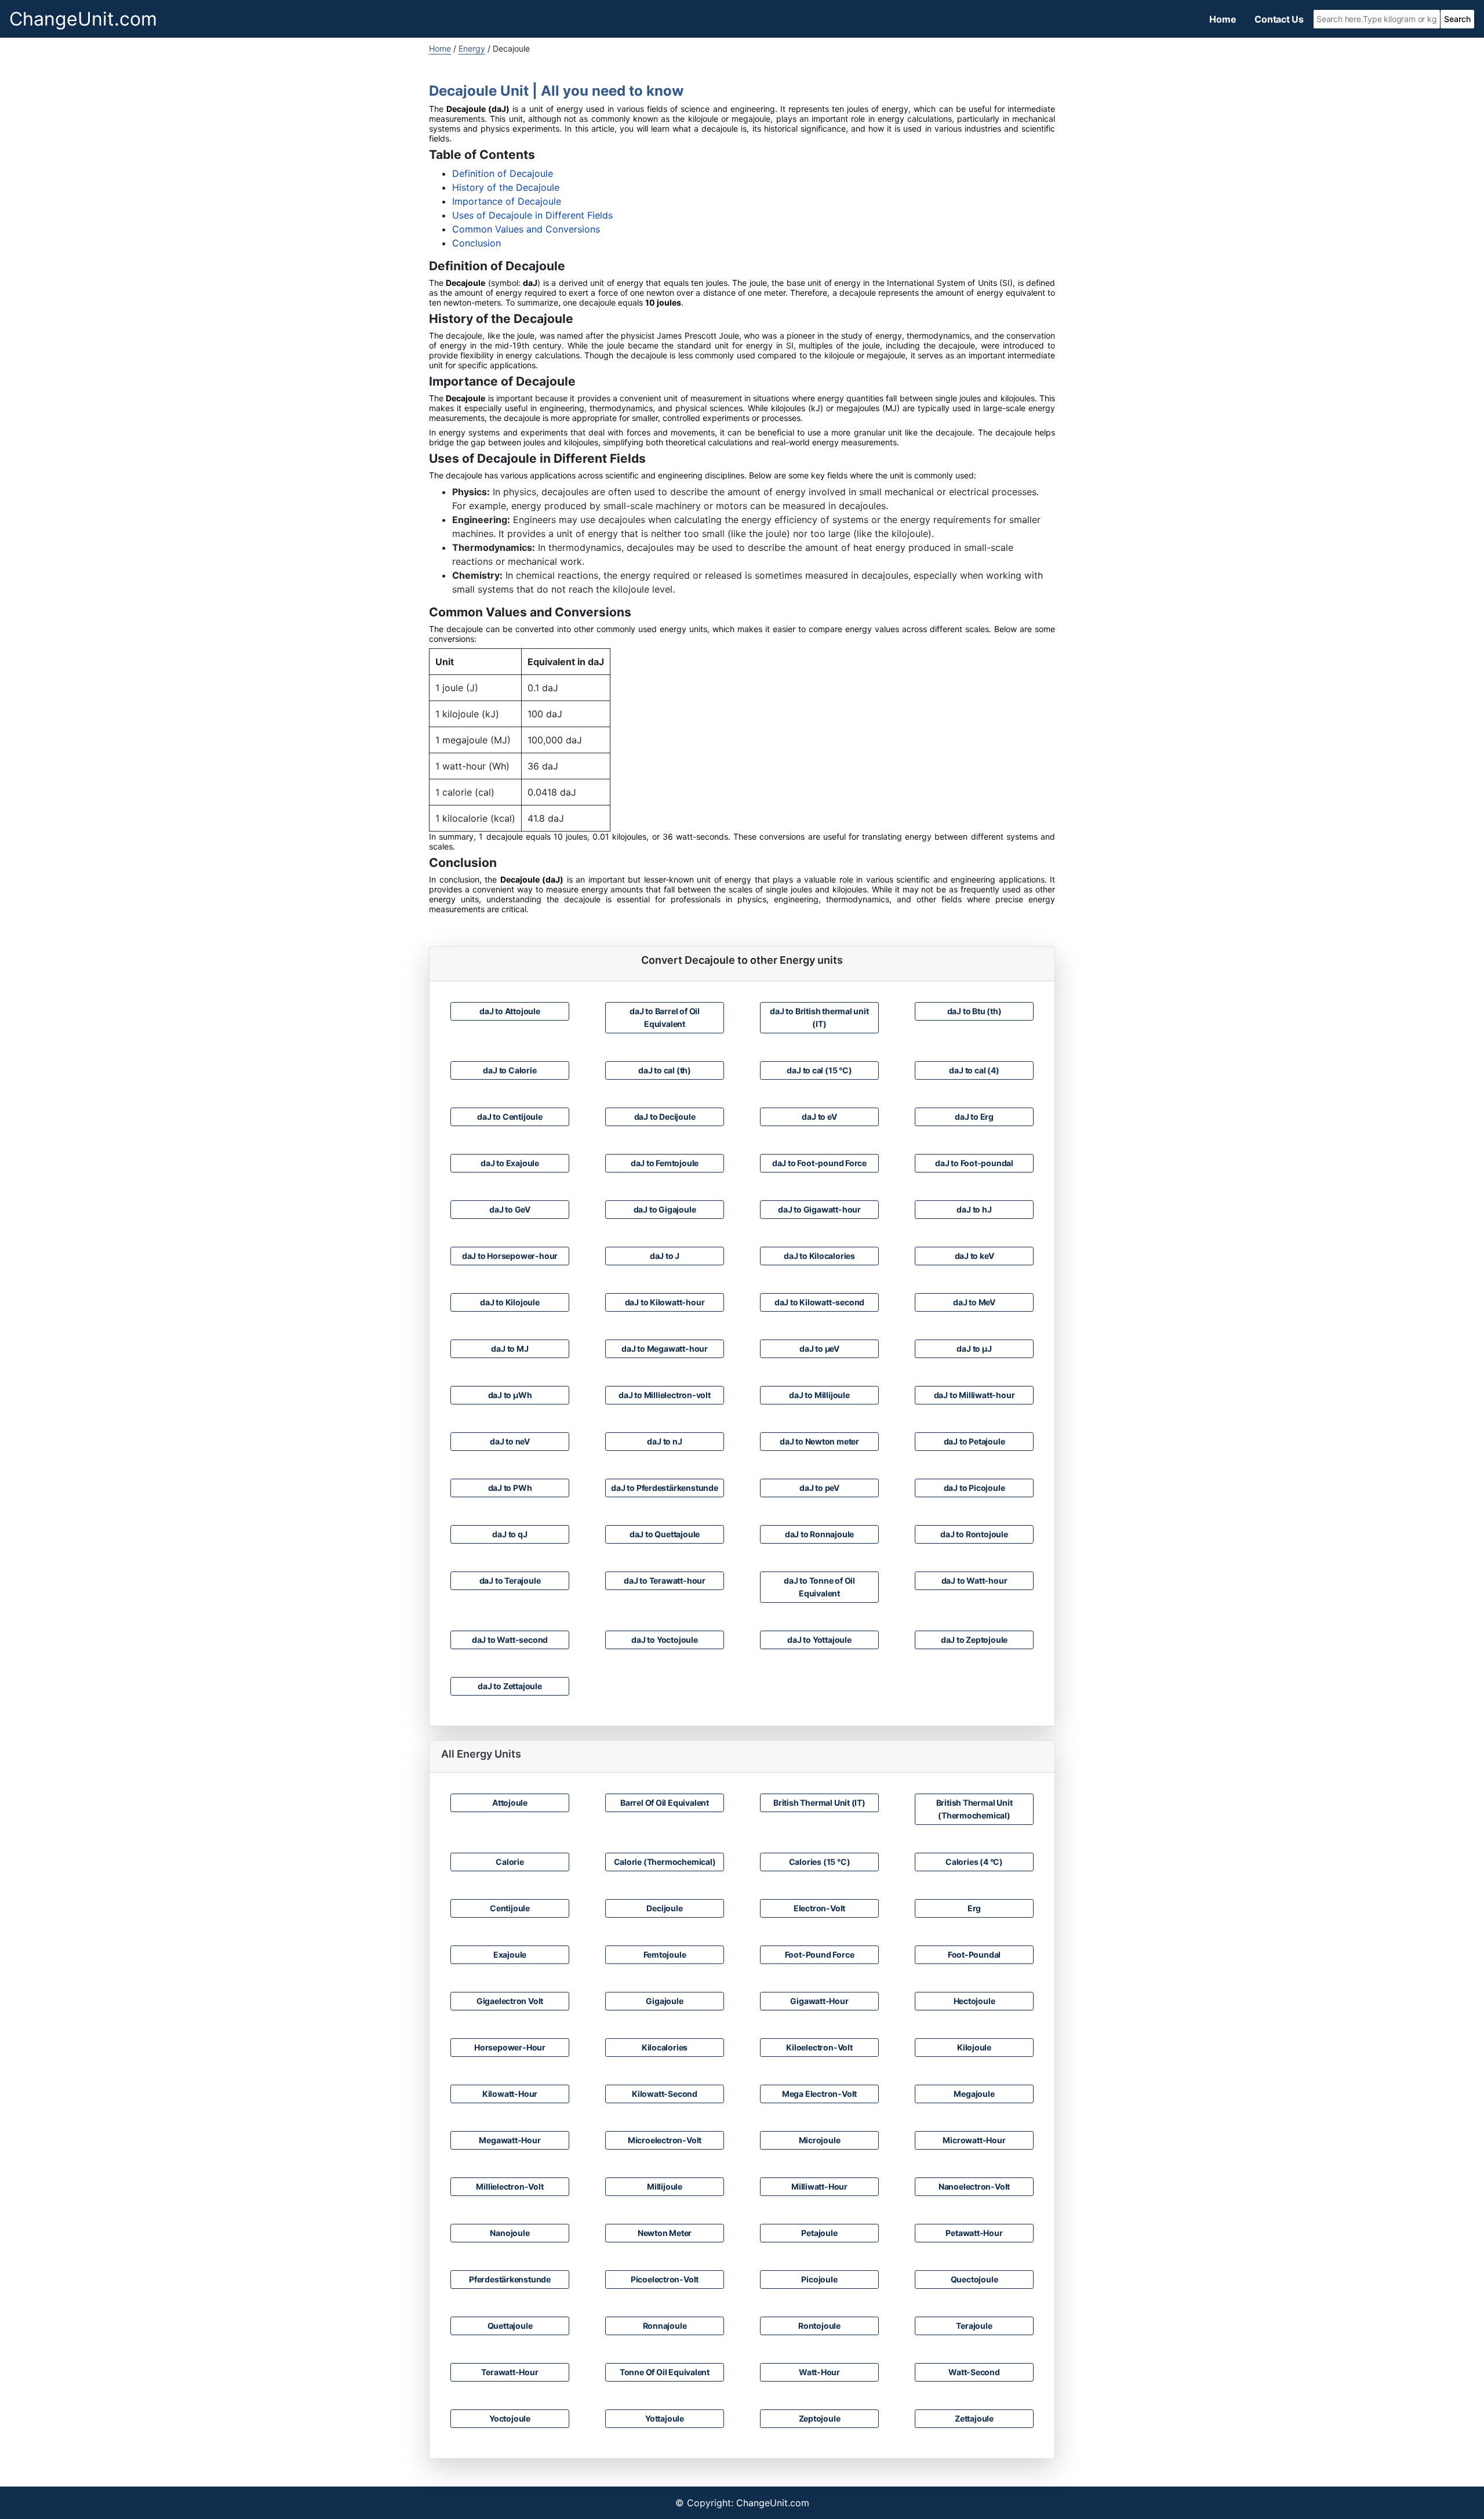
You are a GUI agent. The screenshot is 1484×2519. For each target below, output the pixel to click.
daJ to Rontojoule (974, 1534)
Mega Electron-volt (819, 2094)
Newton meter (665, 2233)
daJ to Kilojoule (510, 1302)
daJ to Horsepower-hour (510, 1256)
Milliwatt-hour (819, 2186)
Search (1457, 19)
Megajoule (974, 2094)
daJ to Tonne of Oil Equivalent (819, 1587)
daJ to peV (819, 1488)
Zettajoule (974, 2418)
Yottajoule (665, 2418)
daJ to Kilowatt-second (819, 1302)
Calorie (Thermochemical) (665, 1862)
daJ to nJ (664, 1441)
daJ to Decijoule (665, 1117)
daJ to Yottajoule (819, 1640)
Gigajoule (664, 2001)
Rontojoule (819, 2326)
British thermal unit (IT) (819, 1803)
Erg (974, 1908)
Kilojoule (974, 2047)
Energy (472, 48)
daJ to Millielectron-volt (665, 1395)
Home (1223, 19)
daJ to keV (974, 1256)
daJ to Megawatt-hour (665, 1349)
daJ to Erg (974, 1117)
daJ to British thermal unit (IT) (819, 1017)
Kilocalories (665, 2047)
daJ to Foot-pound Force (819, 1163)
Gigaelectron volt (510, 2001)
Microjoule (820, 2140)
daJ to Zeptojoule (974, 1640)
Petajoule (819, 2233)
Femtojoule (665, 1954)
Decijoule (664, 1908)
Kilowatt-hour (510, 2094)
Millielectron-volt (510, 2186)
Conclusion (477, 243)
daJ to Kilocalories (819, 1256)
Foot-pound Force (820, 1954)
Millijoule (665, 2186)
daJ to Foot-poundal (974, 1163)
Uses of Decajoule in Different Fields (532, 215)
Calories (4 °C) (974, 1862)
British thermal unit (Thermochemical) (974, 1809)
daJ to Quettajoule (665, 1534)
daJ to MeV (974, 1302)
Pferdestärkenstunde (510, 2279)
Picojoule (819, 2279)
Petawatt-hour (974, 2233)
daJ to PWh (510, 1488)
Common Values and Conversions (526, 229)
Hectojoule (974, 2001)
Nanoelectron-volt (974, 2186)
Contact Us (1279, 19)
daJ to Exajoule (510, 1163)
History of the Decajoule (506, 187)
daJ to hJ (974, 1209)
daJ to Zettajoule (510, 1686)
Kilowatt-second (665, 2094)
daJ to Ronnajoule (819, 1534)
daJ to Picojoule (974, 1488)
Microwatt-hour (974, 2140)
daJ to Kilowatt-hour (665, 1302)
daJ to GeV (510, 1209)
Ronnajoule (665, 2326)
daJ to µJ (974, 1349)
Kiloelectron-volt (819, 2047)
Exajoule (510, 1954)
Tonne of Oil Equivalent (665, 2372)
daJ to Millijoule (819, 1395)
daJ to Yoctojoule (664, 1640)
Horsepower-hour (510, 2047)
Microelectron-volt (665, 2140)
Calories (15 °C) (820, 1862)
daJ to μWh (510, 1395)
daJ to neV (510, 1441)
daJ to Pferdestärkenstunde (665, 1488)
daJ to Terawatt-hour (665, 1580)
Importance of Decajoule (507, 201)
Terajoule (974, 2326)
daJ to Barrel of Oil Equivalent (665, 1017)
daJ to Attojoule (510, 1011)
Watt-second (974, 2372)
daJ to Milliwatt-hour (974, 1395)
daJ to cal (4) (974, 1070)
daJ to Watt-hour (974, 1580)
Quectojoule (974, 2279)
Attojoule (510, 1803)
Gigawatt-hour (819, 2001)
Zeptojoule (820, 2418)
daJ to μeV (819, 1349)
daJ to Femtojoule (665, 1163)
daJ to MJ (510, 1349)
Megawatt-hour (510, 2140)
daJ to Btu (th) (974, 1011)
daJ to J (665, 1256)
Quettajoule (510, 2326)
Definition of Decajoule (503, 173)
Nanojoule (510, 2233)
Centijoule (510, 1908)
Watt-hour (819, 2372)
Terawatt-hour (510, 2372)
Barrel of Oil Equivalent (665, 1803)
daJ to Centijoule (510, 1117)
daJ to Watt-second (510, 1640)
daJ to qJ (510, 1534)
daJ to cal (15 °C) (819, 1070)
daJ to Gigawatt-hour (819, 1209)
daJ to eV (819, 1117)
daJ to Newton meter (819, 1441)
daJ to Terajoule (510, 1580)
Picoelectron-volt (665, 2279)
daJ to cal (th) (665, 1070)
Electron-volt (819, 1908)
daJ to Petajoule (974, 1441)
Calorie (510, 1862)
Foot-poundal (974, 1954)
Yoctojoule (510, 2418)
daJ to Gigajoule (665, 1209)
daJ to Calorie (510, 1070)
